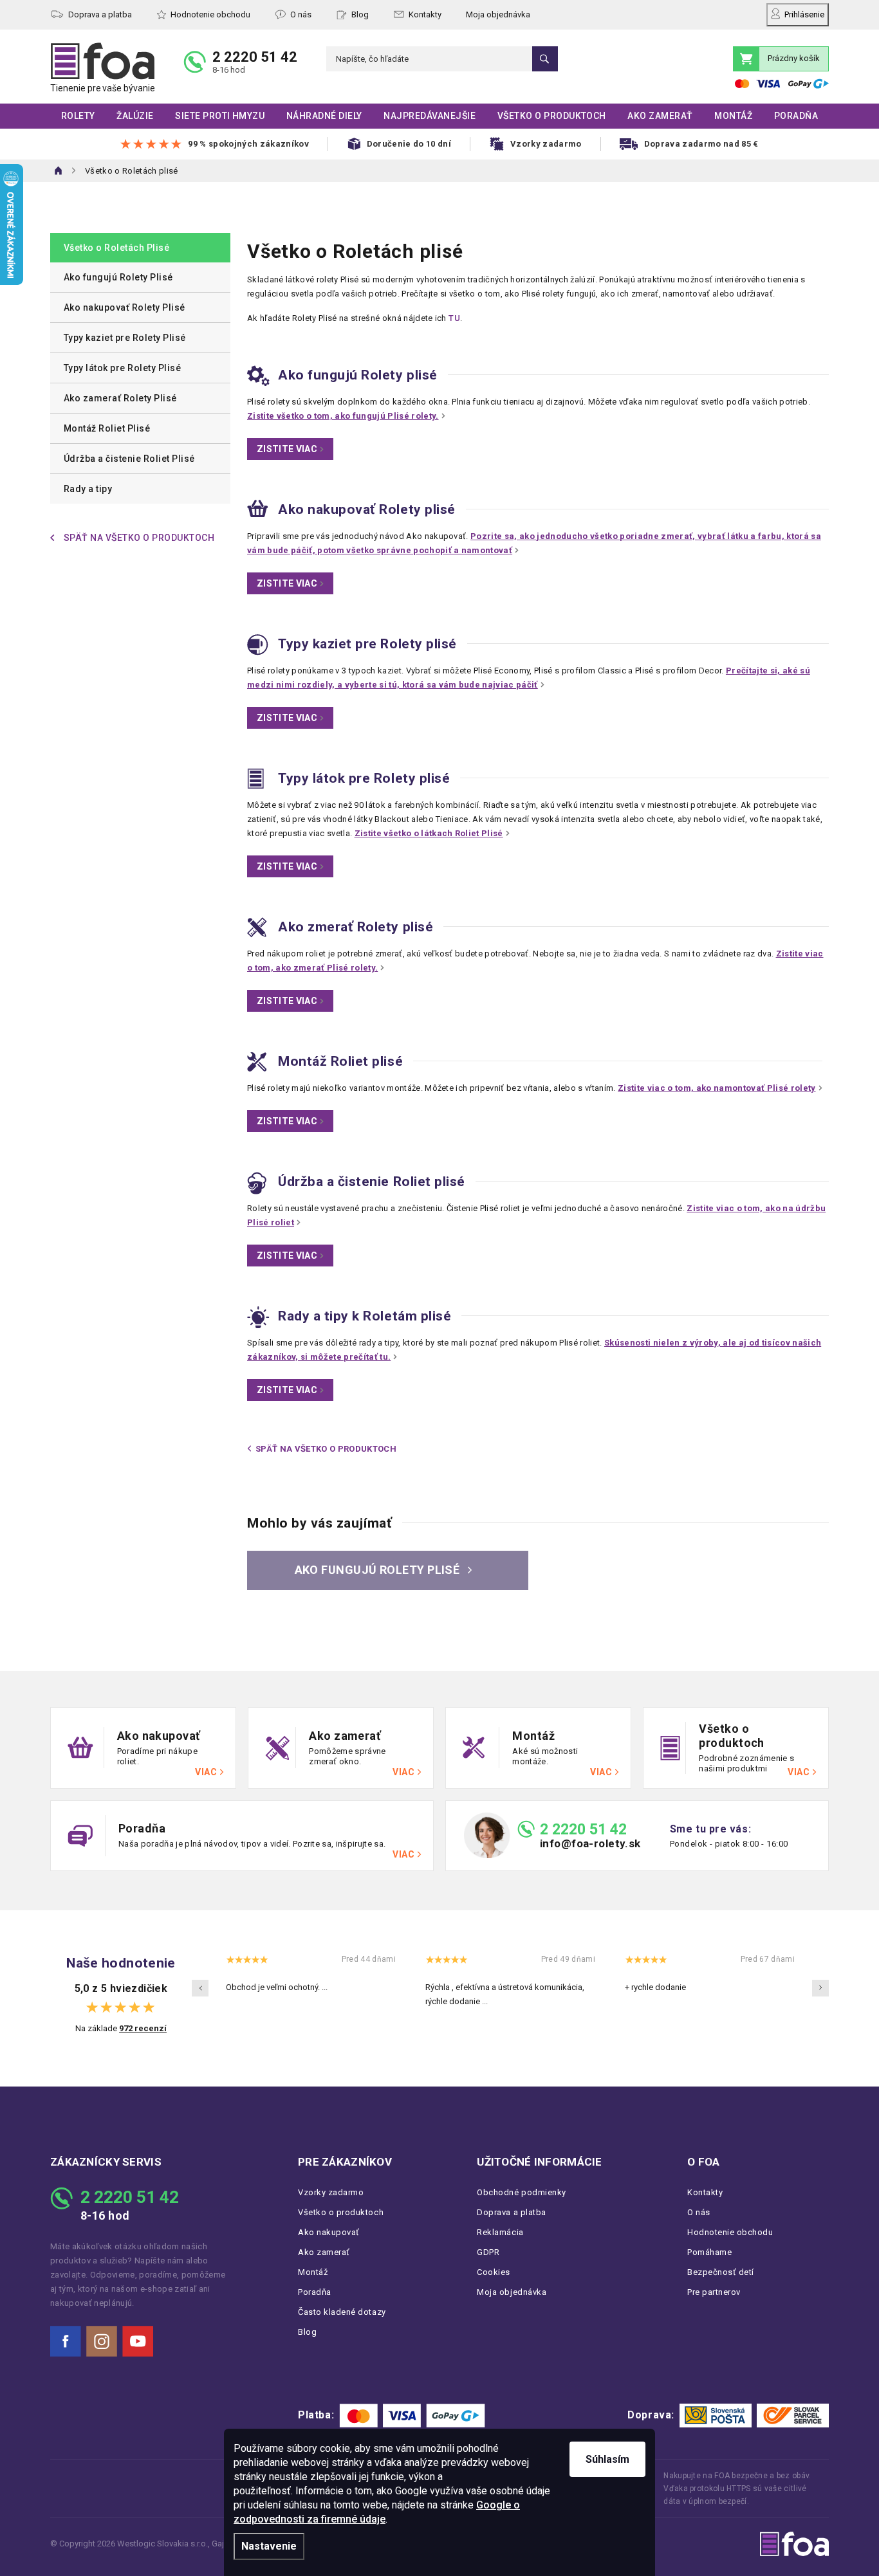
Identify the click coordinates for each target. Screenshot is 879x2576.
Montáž (313, 2272)
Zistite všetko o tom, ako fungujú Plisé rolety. (343, 416)
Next (820, 1988)
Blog (360, 14)
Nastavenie (269, 2546)
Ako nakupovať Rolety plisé (367, 509)
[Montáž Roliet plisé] (257, 1061)
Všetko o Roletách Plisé (116, 248)
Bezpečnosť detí (721, 2272)
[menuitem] (78, 116)
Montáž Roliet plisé (340, 1061)
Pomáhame (709, 2252)
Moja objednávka (498, 14)
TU (454, 318)
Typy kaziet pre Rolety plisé (367, 644)
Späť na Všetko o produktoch (326, 1449)
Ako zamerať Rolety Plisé (120, 398)
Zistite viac (287, 449)
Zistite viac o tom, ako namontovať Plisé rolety (717, 1088)
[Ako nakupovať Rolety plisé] (258, 508)
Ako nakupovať (329, 2232)
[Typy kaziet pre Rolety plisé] (258, 644)
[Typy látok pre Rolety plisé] (255, 778)
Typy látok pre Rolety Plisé (122, 368)
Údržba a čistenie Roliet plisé (372, 1182)
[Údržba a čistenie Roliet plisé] (257, 1183)
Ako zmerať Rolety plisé (356, 927)
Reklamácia (500, 2232)
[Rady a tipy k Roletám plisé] (258, 1316)
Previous (200, 1988)
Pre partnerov (714, 2292)
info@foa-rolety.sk (590, 1844)
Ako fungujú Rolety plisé (358, 375)
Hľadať (545, 59)
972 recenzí (143, 2028)
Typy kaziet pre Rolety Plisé (125, 338)
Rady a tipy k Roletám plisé (365, 1316)
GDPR (488, 2252)
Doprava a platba (100, 14)
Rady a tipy (88, 489)
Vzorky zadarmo (331, 2192)
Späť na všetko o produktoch (139, 538)
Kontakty (425, 14)
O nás (301, 14)
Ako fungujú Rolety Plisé (118, 277)
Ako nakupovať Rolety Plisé (125, 307)
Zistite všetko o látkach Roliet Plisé (429, 833)
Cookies (494, 2272)
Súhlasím (607, 2459)
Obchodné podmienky (522, 2192)
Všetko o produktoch (341, 2212)
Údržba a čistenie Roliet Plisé (129, 459)
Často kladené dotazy (342, 2312)
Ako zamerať (324, 2252)
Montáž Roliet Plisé (107, 428)
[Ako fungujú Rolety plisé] (258, 375)
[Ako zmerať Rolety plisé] (257, 927)
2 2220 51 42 (255, 57)
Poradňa (315, 2292)
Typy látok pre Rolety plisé (364, 778)
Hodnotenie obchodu (210, 14)
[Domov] (59, 170)
